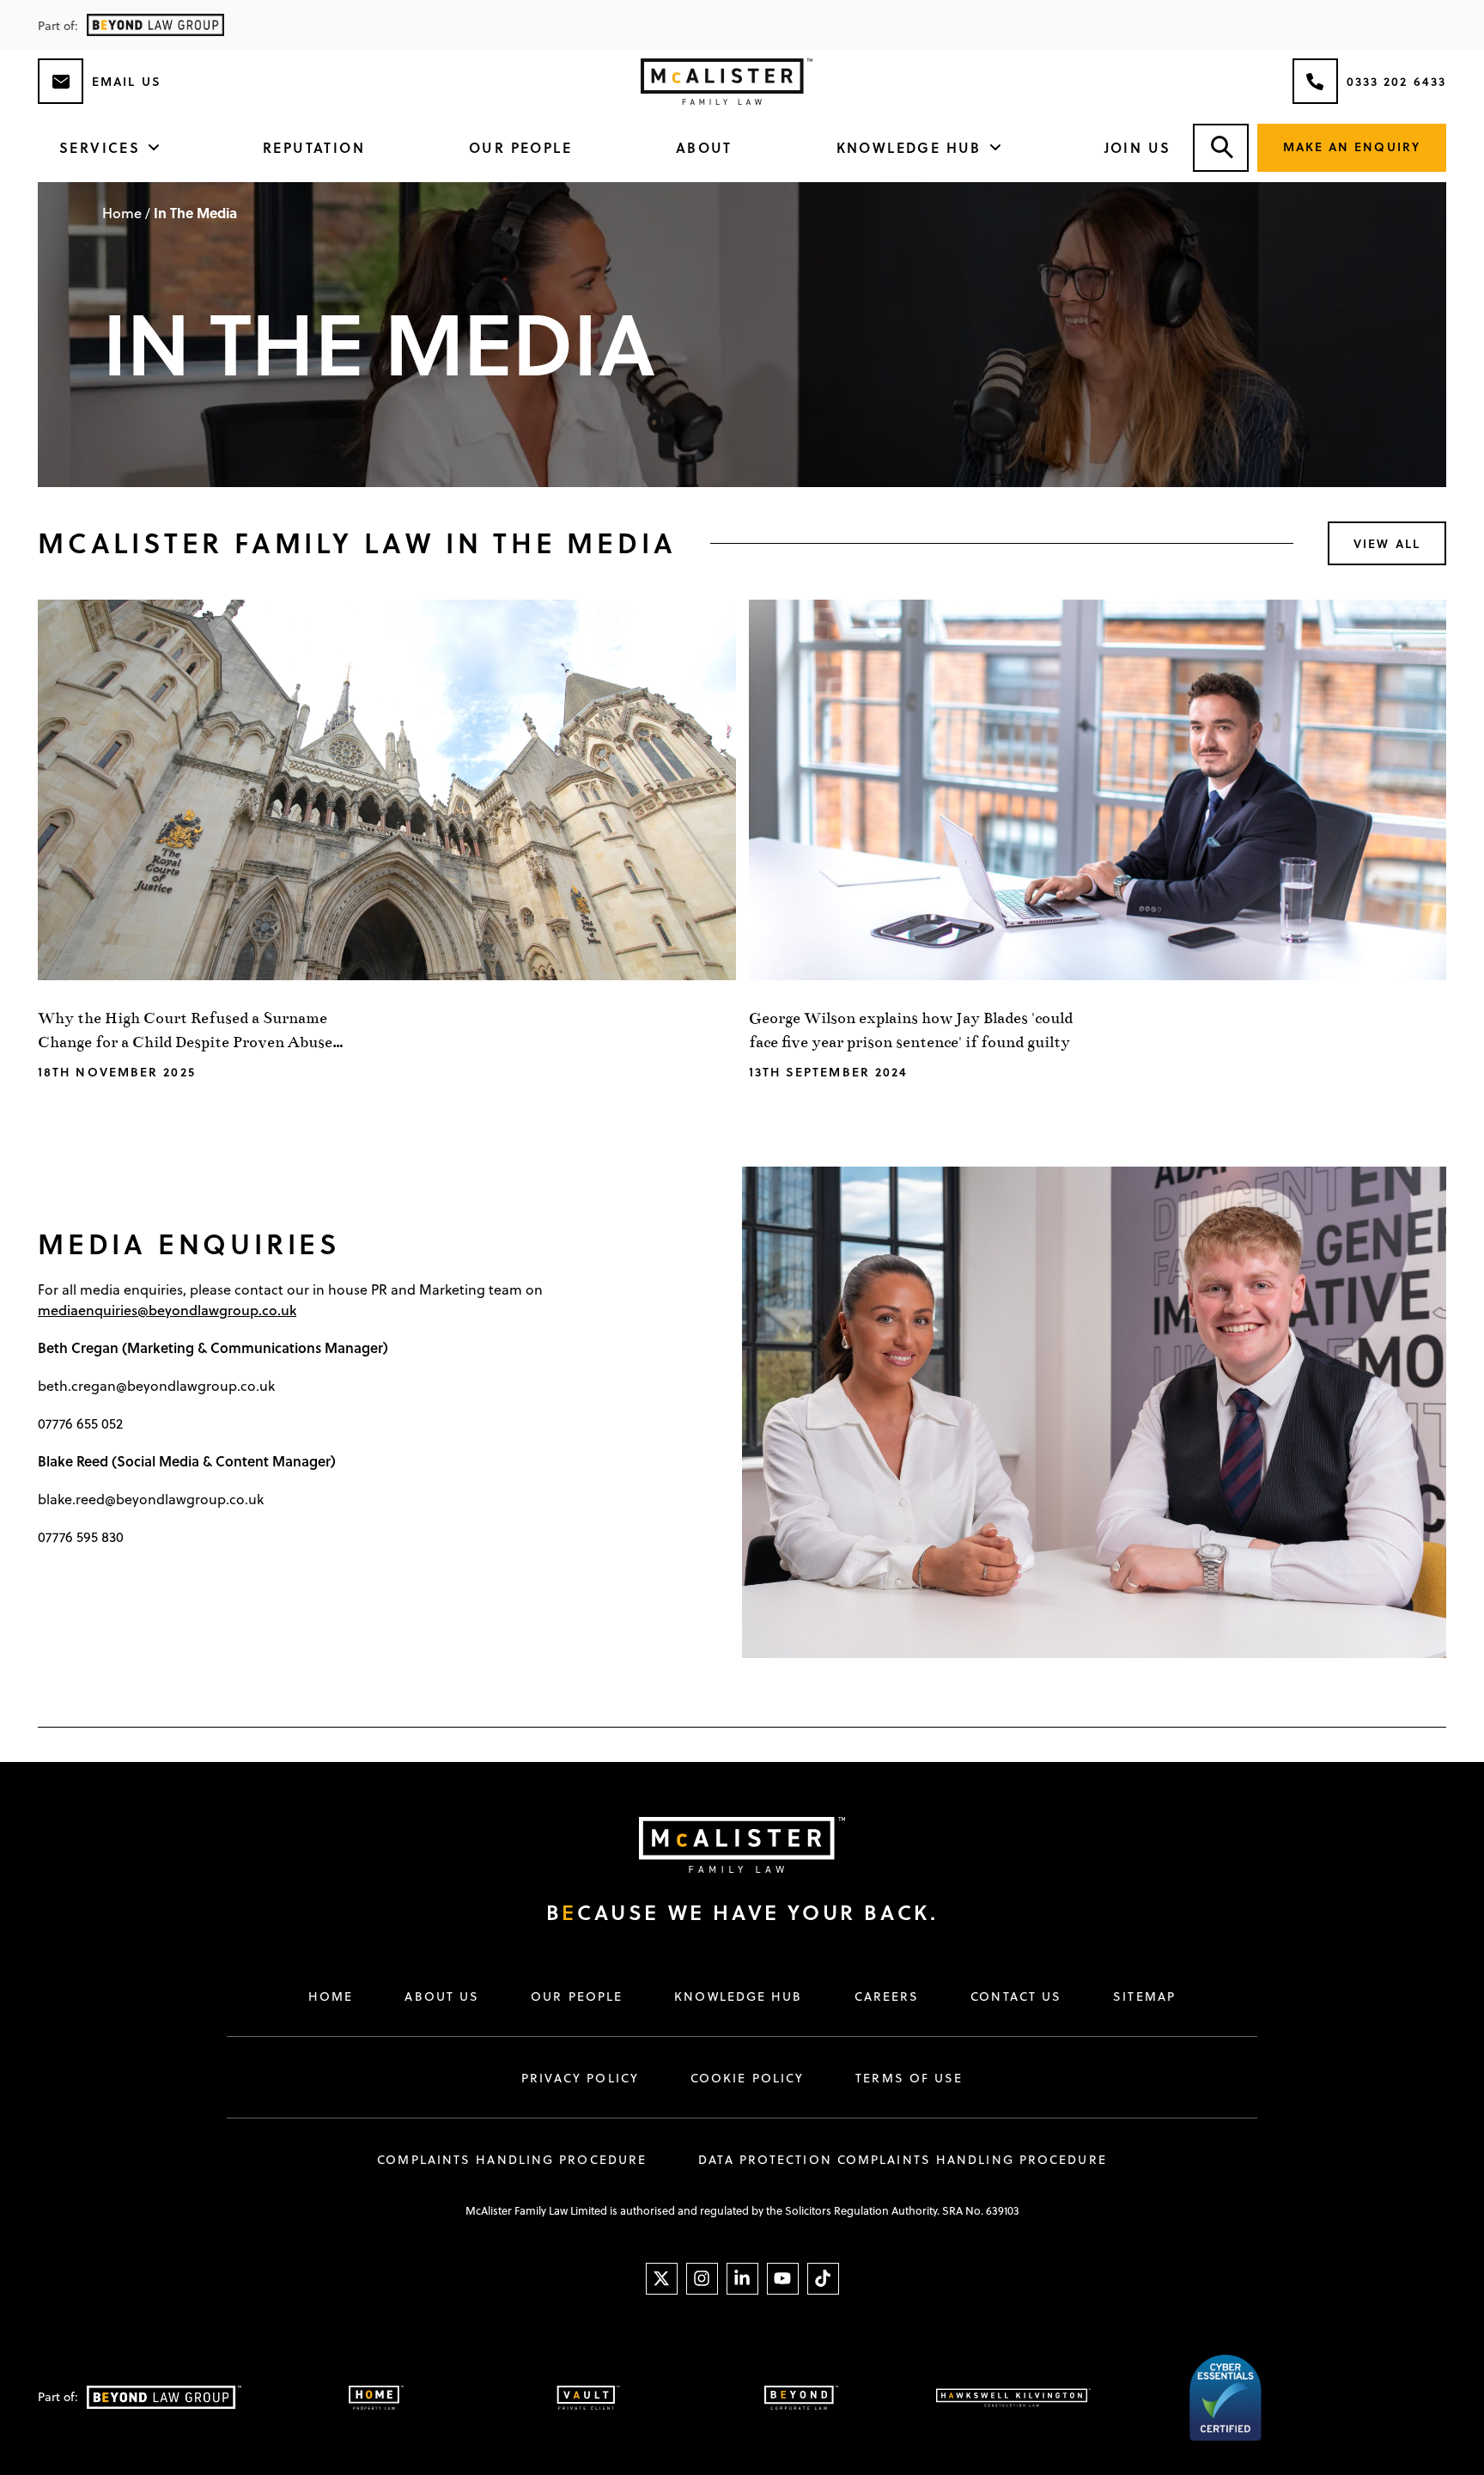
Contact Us (1016, 1996)
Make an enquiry (1352, 146)
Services (100, 147)
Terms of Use (909, 2078)
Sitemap (1144, 1996)
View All (1387, 543)
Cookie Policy (747, 2078)
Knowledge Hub (909, 147)
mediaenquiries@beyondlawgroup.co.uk (167, 1310)
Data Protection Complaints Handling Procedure (903, 2160)
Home (122, 213)
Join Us (1138, 147)
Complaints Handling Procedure (512, 2160)
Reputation (314, 147)
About (704, 147)
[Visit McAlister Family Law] (725, 1845)
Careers (887, 1996)
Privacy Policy (580, 2078)
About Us (442, 1996)
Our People (520, 147)
